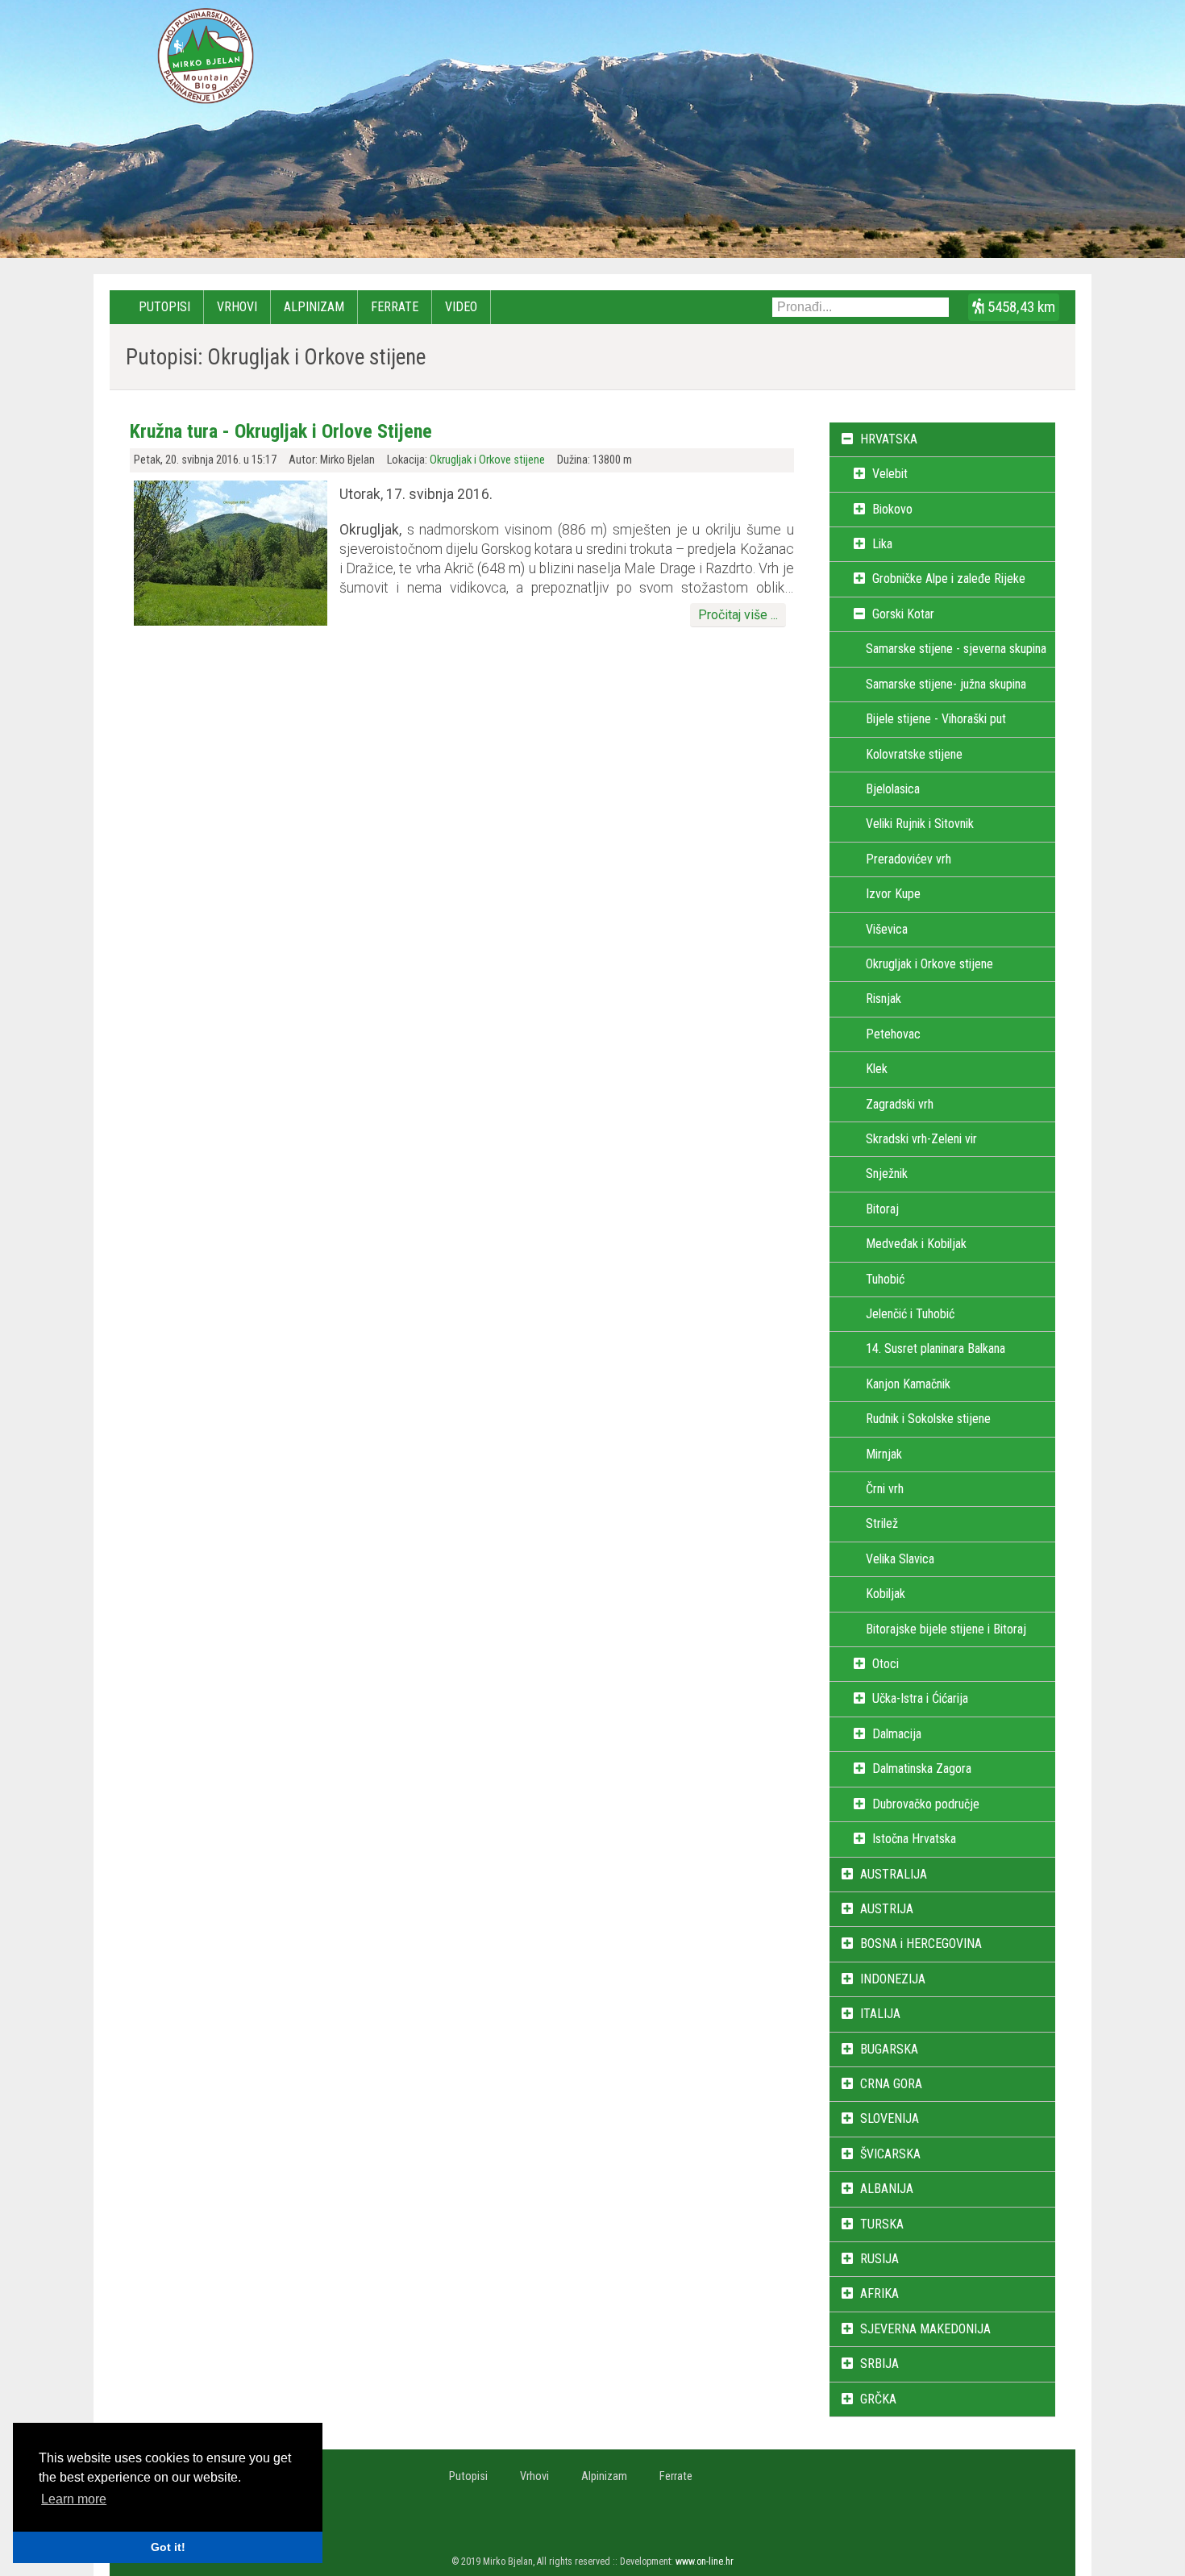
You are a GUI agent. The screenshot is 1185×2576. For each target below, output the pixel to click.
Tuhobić (885, 1279)
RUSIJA (879, 2259)
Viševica (887, 929)
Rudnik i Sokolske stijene (928, 1419)
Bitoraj (882, 1209)
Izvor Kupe (893, 894)
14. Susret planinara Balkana (936, 1348)
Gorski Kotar (903, 614)
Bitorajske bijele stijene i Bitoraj (946, 1629)
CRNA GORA (891, 2084)
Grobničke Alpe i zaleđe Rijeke (949, 578)
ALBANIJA (887, 2189)
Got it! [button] (168, 2547)
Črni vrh (885, 1489)
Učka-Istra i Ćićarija (920, 1698)
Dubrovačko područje (926, 1804)
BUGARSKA (889, 2049)
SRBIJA (879, 2364)
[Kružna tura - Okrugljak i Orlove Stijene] (231, 621)
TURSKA (882, 2224)
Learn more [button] (74, 2499)
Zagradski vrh (900, 1104)
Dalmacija (897, 1734)
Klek (877, 1069)
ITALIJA (880, 2014)
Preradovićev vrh (908, 859)
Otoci (886, 1664)
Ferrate (395, 307)
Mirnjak (884, 1454)
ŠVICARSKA (890, 2154)
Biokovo (892, 509)
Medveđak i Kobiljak (916, 1244)
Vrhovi (237, 307)
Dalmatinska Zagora (922, 1769)
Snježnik (887, 1174)
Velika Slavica (900, 1559)
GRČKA (878, 2399)
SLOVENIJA (890, 2118)
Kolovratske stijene (914, 754)
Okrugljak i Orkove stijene (487, 460)
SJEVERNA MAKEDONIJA (925, 2329)
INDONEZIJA (893, 1979)
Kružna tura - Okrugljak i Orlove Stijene (281, 431)
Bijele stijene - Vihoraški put (936, 719)
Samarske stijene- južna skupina (946, 684)
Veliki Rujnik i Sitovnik (920, 824)
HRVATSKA (889, 439)
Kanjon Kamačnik (908, 1384)
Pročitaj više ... (738, 615)
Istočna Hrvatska (914, 1839)
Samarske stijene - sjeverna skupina (956, 649)
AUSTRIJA (887, 1909)
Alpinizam (314, 307)
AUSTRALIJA (894, 1874)
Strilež (882, 1523)
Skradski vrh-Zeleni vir (921, 1139)
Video (461, 307)
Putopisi (164, 307)
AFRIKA (879, 2293)
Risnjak (884, 999)
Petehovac (893, 1034)
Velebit (890, 474)
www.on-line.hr (705, 2561)
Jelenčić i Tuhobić (910, 1314)
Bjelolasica (893, 789)
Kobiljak (886, 1594)
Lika (882, 544)
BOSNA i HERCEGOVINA (921, 1943)
